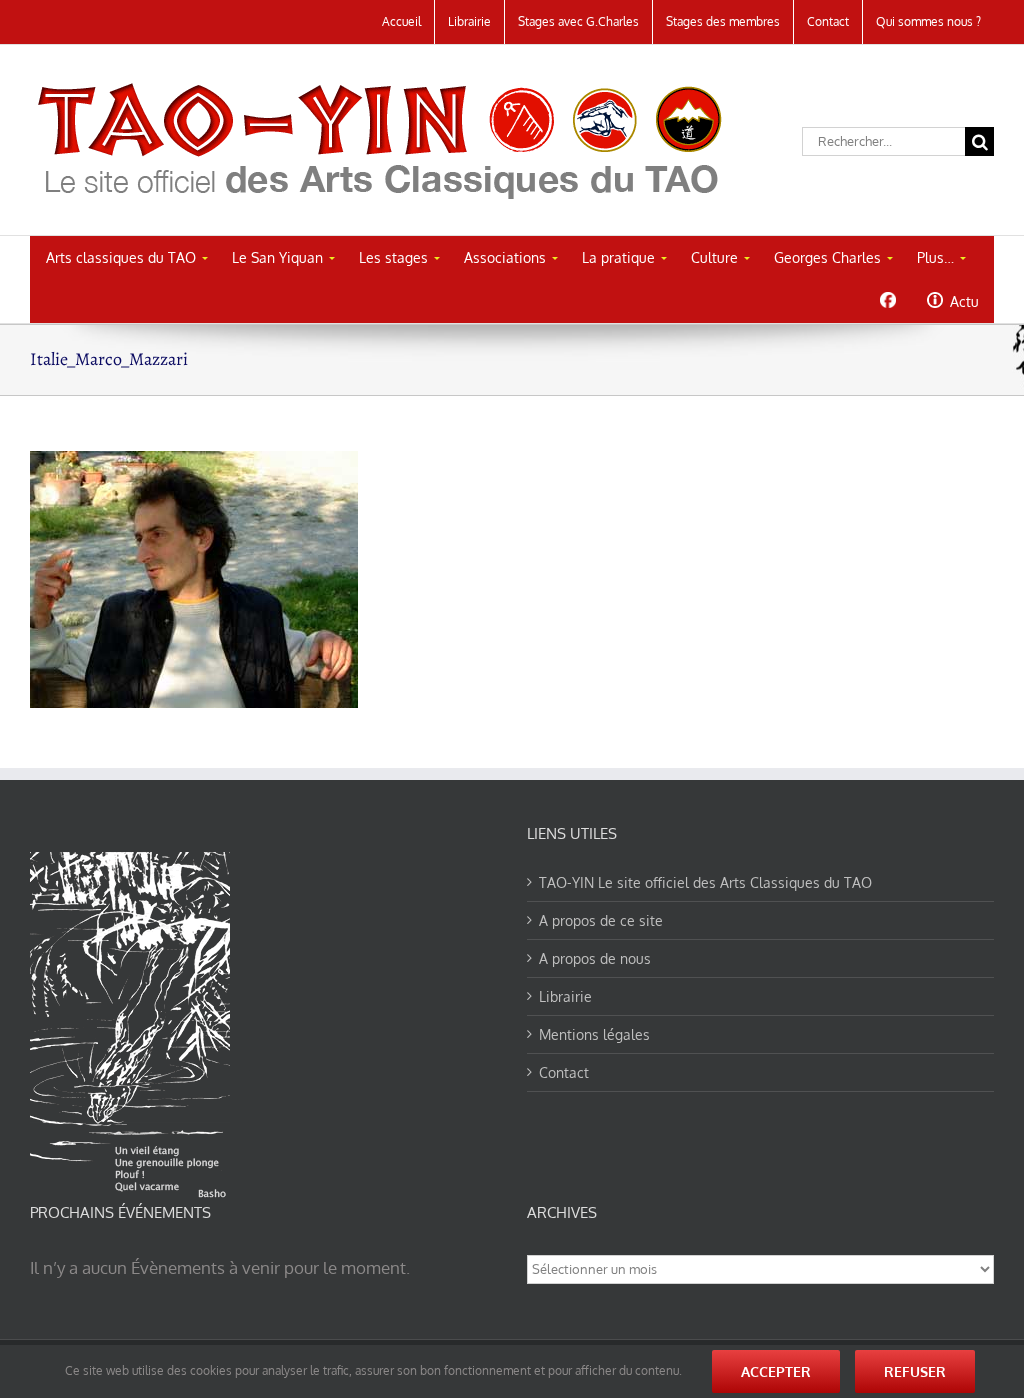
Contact (564, 1072)
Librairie (565, 996)
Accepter (776, 1371)
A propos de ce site (601, 920)
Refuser (915, 1371)
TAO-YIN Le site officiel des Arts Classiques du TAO (705, 882)
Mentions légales (594, 1034)
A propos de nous (595, 958)
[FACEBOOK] (887, 300)
